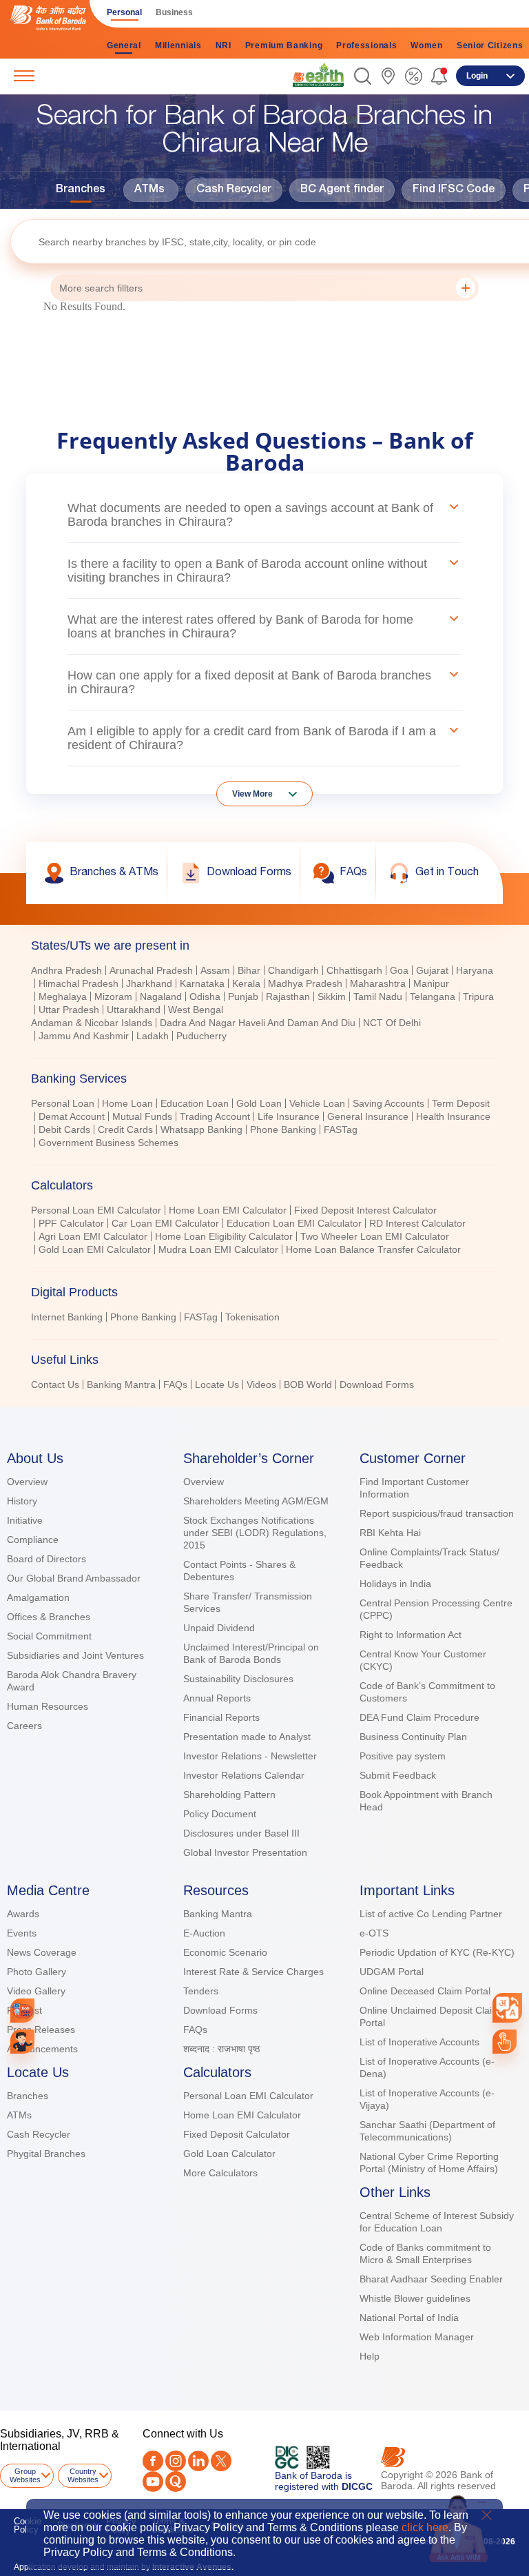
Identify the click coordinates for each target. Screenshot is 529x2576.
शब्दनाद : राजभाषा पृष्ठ (221, 2049)
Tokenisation (252, 1317)
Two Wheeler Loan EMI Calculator (375, 1236)
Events (22, 1933)
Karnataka (202, 983)
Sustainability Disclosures (238, 1679)
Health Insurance (453, 1116)
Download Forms (377, 1384)
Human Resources (48, 1706)
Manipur (431, 983)
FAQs (175, 1384)
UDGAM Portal (392, 1972)
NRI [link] (224, 45)
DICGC (357, 2486)
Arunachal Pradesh (151, 970)
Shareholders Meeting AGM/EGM (256, 1501)
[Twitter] (221, 2461)
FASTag (341, 1129)
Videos (261, 1384)
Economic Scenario (225, 1952)
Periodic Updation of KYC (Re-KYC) (437, 1952)
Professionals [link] (366, 45)
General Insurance (368, 1116)
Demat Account (72, 1116)
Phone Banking (283, 1129)
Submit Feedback (398, 1775)
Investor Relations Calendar (244, 1775)
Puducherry (201, 1036)
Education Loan (195, 1103)
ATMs (149, 190)
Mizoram (113, 996)
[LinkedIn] (198, 2461)
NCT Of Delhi (392, 1023)
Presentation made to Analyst (247, 1737)
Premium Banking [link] (284, 45)
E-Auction (204, 1933)
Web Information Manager (417, 2337)
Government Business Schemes (108, 1143)
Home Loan (127, 1103)
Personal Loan (63, 1103)
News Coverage (42, 1952)
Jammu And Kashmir (84, 1036)
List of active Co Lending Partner (431, 1914)
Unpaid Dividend (219, 1628)
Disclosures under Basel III (241, 1833)
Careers (24, 1726)
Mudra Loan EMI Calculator (218, 1249)
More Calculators (220, 2173)
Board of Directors (46, 1559)
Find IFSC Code (454, 190)
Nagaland (161, 996)
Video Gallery (36, 1991)
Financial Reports (221, 1717)
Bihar (249, 970)
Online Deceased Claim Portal (425, 1991)
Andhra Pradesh (66, 970)
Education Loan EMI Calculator (294, 1223)
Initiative (25, 1520)
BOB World (308, 1384)
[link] (318, 75)
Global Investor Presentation (245, 1852)
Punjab (243, 996)
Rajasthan (288, 996)
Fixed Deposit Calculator (237, 2134)
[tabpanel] (264, 1005)
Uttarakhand (134, 1010)
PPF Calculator (71, 1223)
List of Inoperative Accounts (419, 2042)
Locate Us (217, 1384)
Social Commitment (49, 1636)
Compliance (33, 1540)
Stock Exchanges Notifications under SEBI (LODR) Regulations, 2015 (255, 1533)
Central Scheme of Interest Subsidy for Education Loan (437, 2222)
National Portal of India (409, 2318)
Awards (23, 1914)
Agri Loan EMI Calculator (93, 1236)
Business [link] (174, 12)
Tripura (478, 996)
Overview (27, 1482)
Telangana (433, 996)
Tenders (201, 1991)
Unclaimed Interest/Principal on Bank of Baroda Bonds (251, 1653)
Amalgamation (38, 1597)
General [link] (124, 45)
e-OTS (374, 1933)
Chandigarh (293, 970)
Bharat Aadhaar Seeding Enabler (431, 2279)
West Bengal (196, 1010)
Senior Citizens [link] (490, 45)
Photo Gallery (37, 1972)
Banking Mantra (121, 1384)
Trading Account (215, 1116)
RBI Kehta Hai (390, 1533)
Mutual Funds (142, 1116)
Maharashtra (378, 983)
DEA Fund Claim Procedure (419, 1717)
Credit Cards (125, 1129)
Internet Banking (67, 1317)
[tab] (264, 945)
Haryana (475, 970)
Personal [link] (124, 12)
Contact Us (55, 1384)
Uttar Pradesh (69, 1010)
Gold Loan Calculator (229, 2154)
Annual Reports (217, 1698)
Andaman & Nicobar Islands (92, 1023)
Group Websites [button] (25, 2475)
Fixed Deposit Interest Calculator (365, 1210)
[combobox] (507, 2008)
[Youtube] (153, 2482)
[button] (363, 76)
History (22, 1501)
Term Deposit (461, 1103)
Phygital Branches (46, 2154)
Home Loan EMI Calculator (228, 1210)
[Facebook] (153, 2461)
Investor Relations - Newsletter (250, 1756)
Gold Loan (259, 1103)
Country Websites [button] (83, 2475)
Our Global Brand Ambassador (74, 1578)
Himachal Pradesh (79, 983)
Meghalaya (63, 996)
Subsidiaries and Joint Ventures (75, 1655)
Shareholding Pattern (229, 1795)
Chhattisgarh (354, 970)
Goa (399, 970)
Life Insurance (289, 1116)
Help (370, 2356)
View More (252, 794)
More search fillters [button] (101, 288)
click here (425, 2527)
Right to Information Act (411, 1635)
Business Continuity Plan (413, 1737)
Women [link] (427, 45)
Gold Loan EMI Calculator (95, 1249)
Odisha (205, 996)
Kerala (246, 983)
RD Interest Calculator (417, 1223)
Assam (215, 970)
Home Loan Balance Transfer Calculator (373, 1249)
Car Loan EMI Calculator (165, 1223)
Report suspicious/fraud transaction (437, 1513)
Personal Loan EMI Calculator (96, 1210)
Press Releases (41, 2030)
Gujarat (432, 970)
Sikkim (332, 996)
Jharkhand (149, 983)
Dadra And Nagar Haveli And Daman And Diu (258, 1023)
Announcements (42, 2049)
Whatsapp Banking (201, 1129)
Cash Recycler (234, 190)
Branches (81, 190)
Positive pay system (403, 1756)
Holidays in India (395, 1584)
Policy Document (220, 1814)
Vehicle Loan (317, 1103)
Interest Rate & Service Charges (253, 1972)
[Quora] (176, 2482)
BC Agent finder (342, 190)
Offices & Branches (49, 1617)
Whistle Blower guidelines (415, 2298)
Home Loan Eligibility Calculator (224, 1236)
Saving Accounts (388, 1103)
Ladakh (153, 1036)
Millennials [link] (178, 45)
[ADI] (22, 2042)
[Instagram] (176, 2461)
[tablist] (264, 1159)
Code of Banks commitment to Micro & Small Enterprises (425, 2253)
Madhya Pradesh (305, 983)
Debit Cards (64, 1129)
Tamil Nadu (378, 996)
